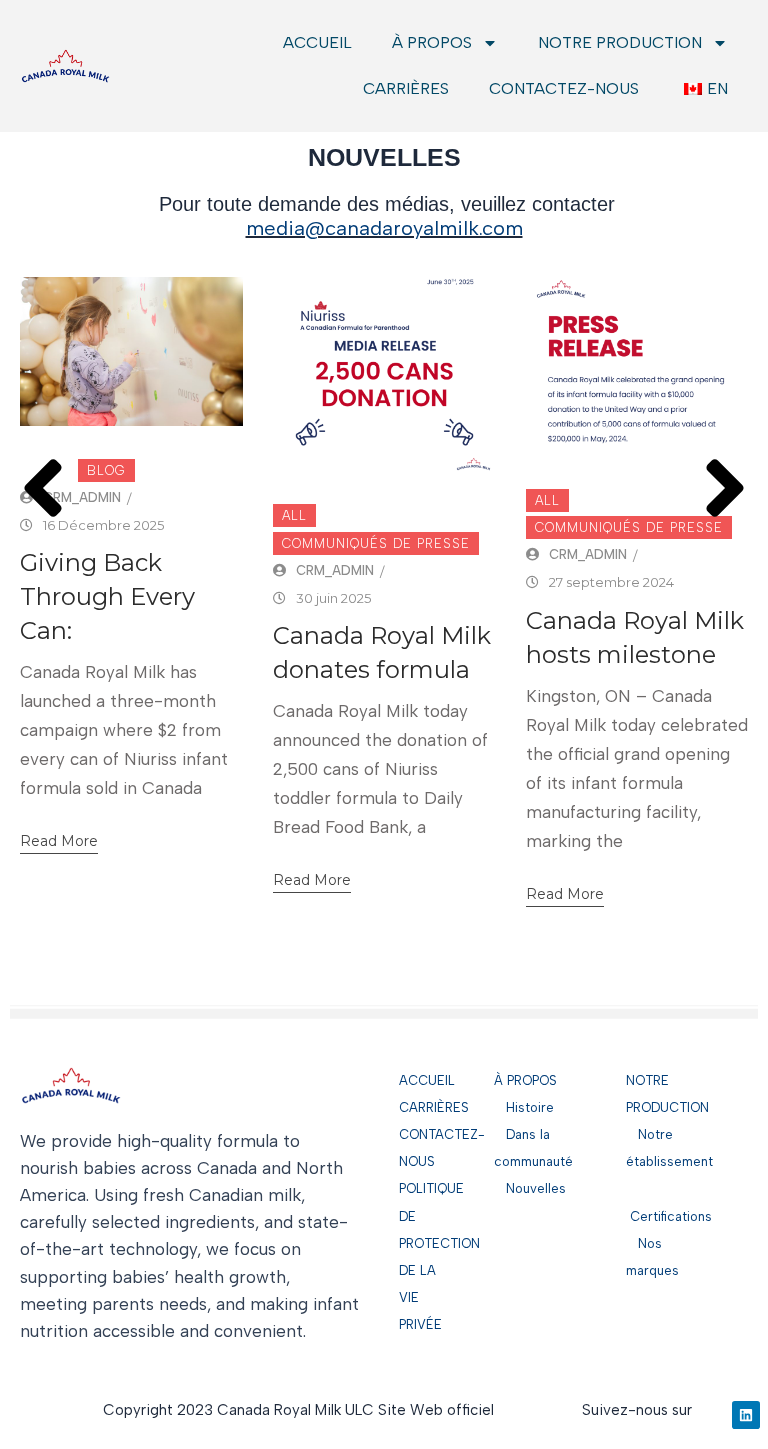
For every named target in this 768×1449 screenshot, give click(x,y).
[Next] (725, 465)
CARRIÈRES (406, 88)
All (294, 515)
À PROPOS (432, 42)
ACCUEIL (317, 42)
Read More (59, 841)
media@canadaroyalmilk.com (384, 228)
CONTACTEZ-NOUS (564, 88)
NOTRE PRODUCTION (620, 42)
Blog (106, 470)
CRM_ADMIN (82, 497)
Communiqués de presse (376, 543)
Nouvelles (530, 1188)
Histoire (524, 1107)
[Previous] (43, 465)
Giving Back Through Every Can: (107, 596)
